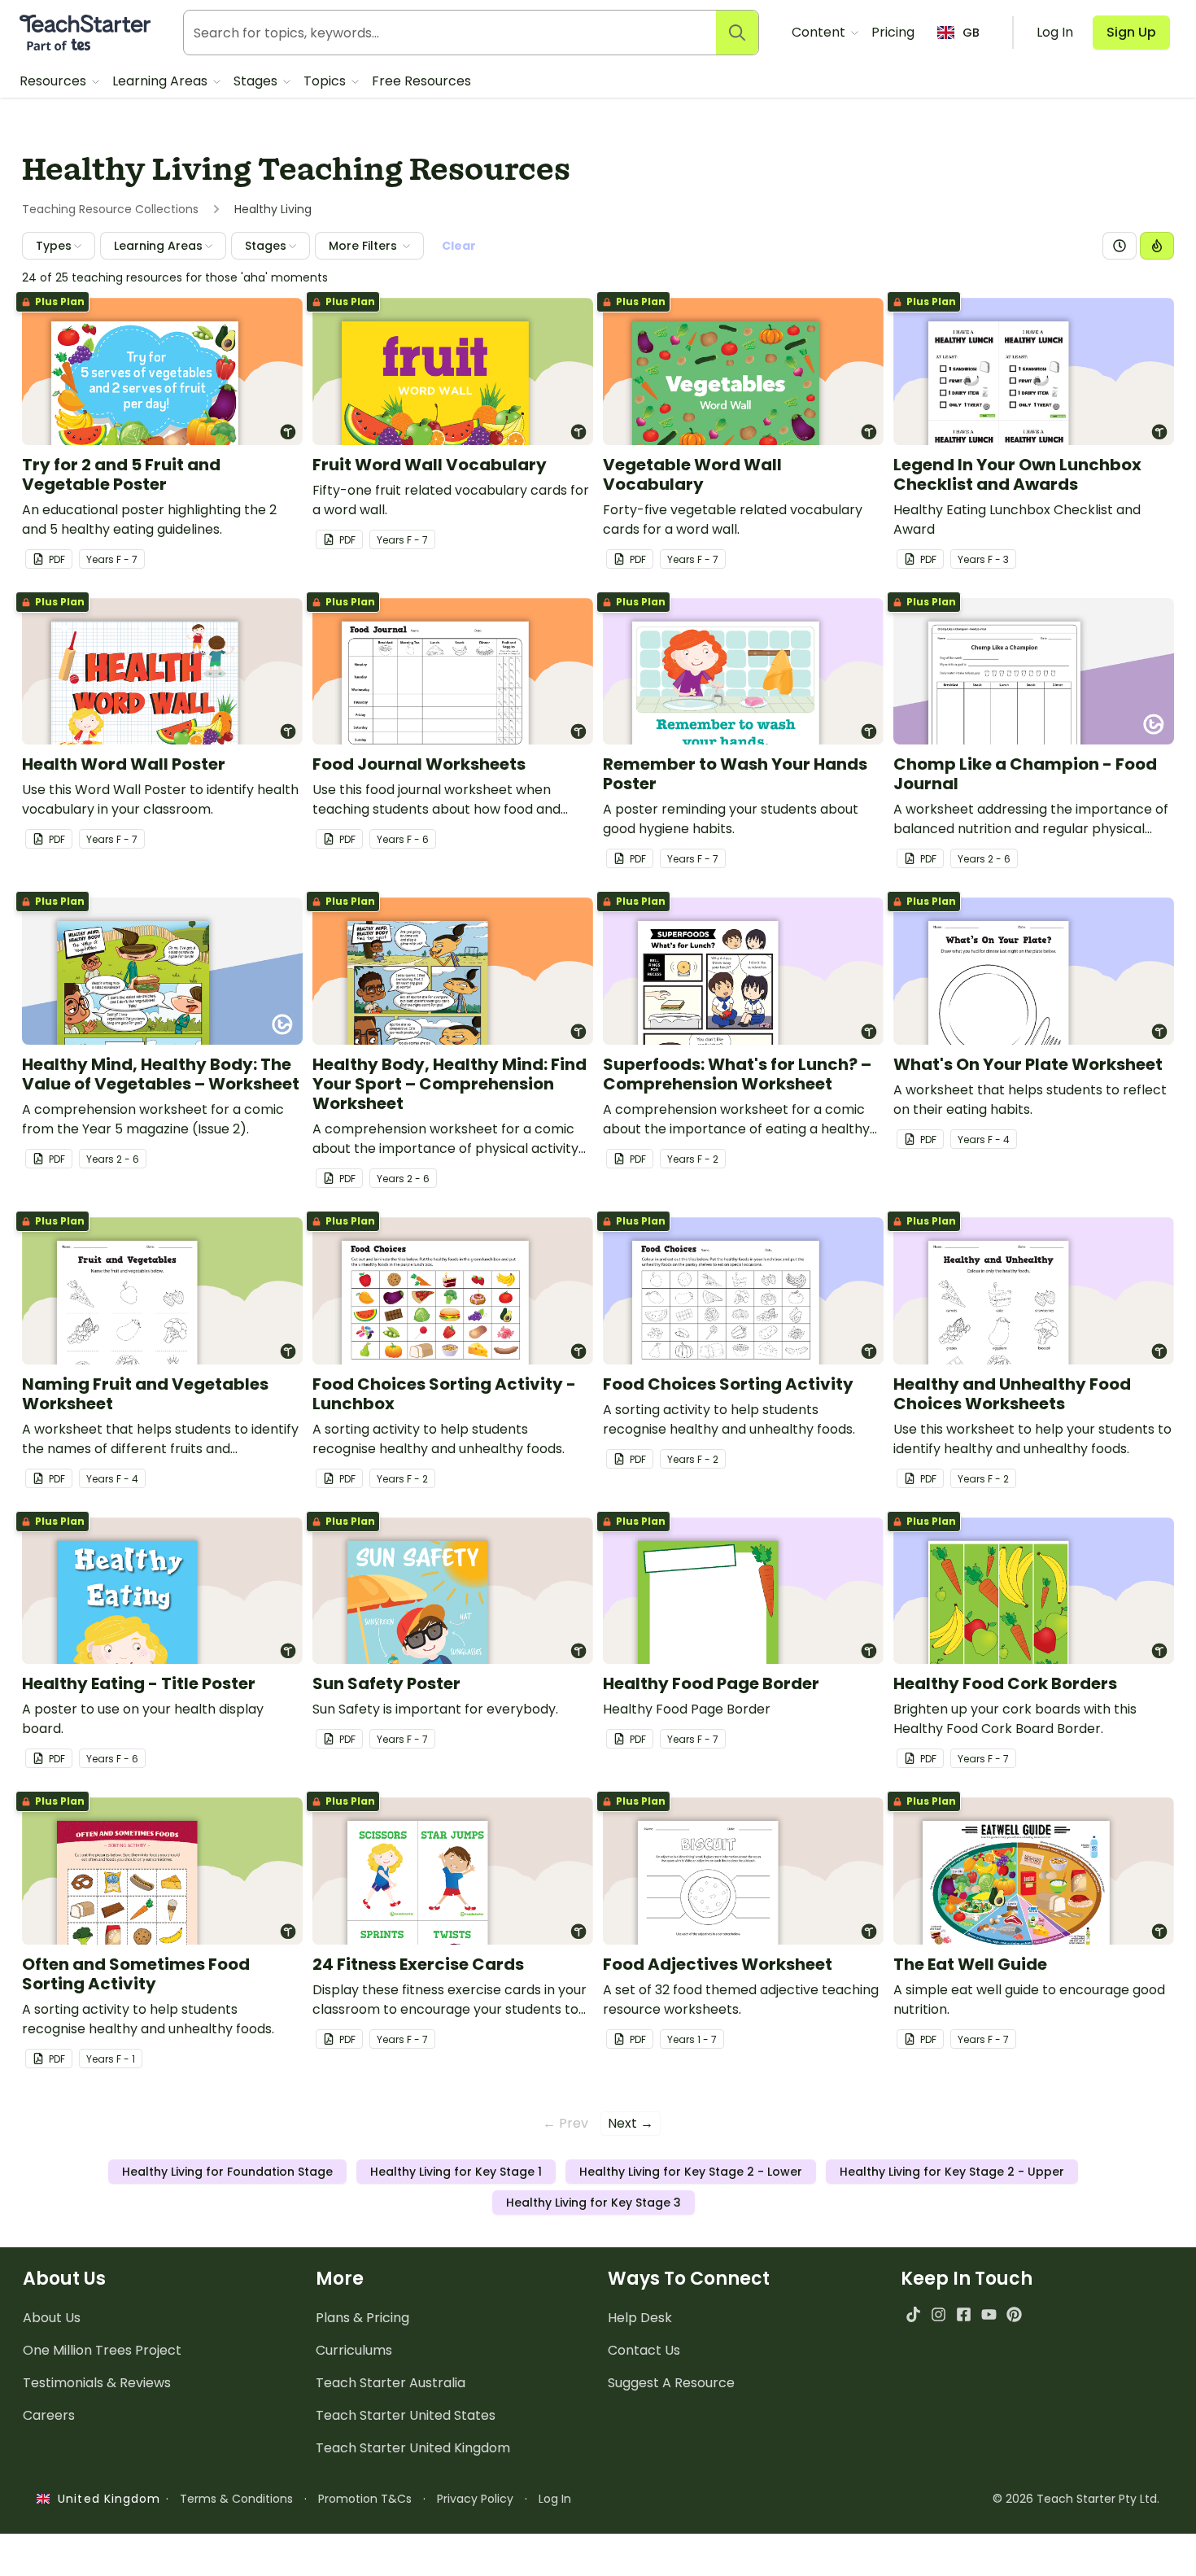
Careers (49, 2415)
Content (820, 32)
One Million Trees (102, 2350)
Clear (459, 246)
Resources (55, 81)
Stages (257, 81)
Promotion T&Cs (365, 2499)
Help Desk (640, 2318)
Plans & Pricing (362, 2318)
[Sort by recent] (1120, 246)
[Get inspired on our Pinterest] (1014, 2314)
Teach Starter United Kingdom (413, 2448)
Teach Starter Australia (391, 2383)
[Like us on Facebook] (964, 2314)
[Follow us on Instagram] (938, 2314)
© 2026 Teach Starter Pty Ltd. (1076, 2499)
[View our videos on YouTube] (989, 2314)
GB (971, 33)
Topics (326, 81)
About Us (52, 2318)
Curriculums (354, 2350)
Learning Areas (162, 81)
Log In (555, 2499)
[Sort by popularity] (1157, 246)
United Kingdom (105, 2499)
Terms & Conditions (236, 2499)
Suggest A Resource (671, 2383)
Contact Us (644, 2350)
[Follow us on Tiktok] (913, 2314)
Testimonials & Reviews (97, 2383)
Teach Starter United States (406, 2415)
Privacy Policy (475, 2499)
